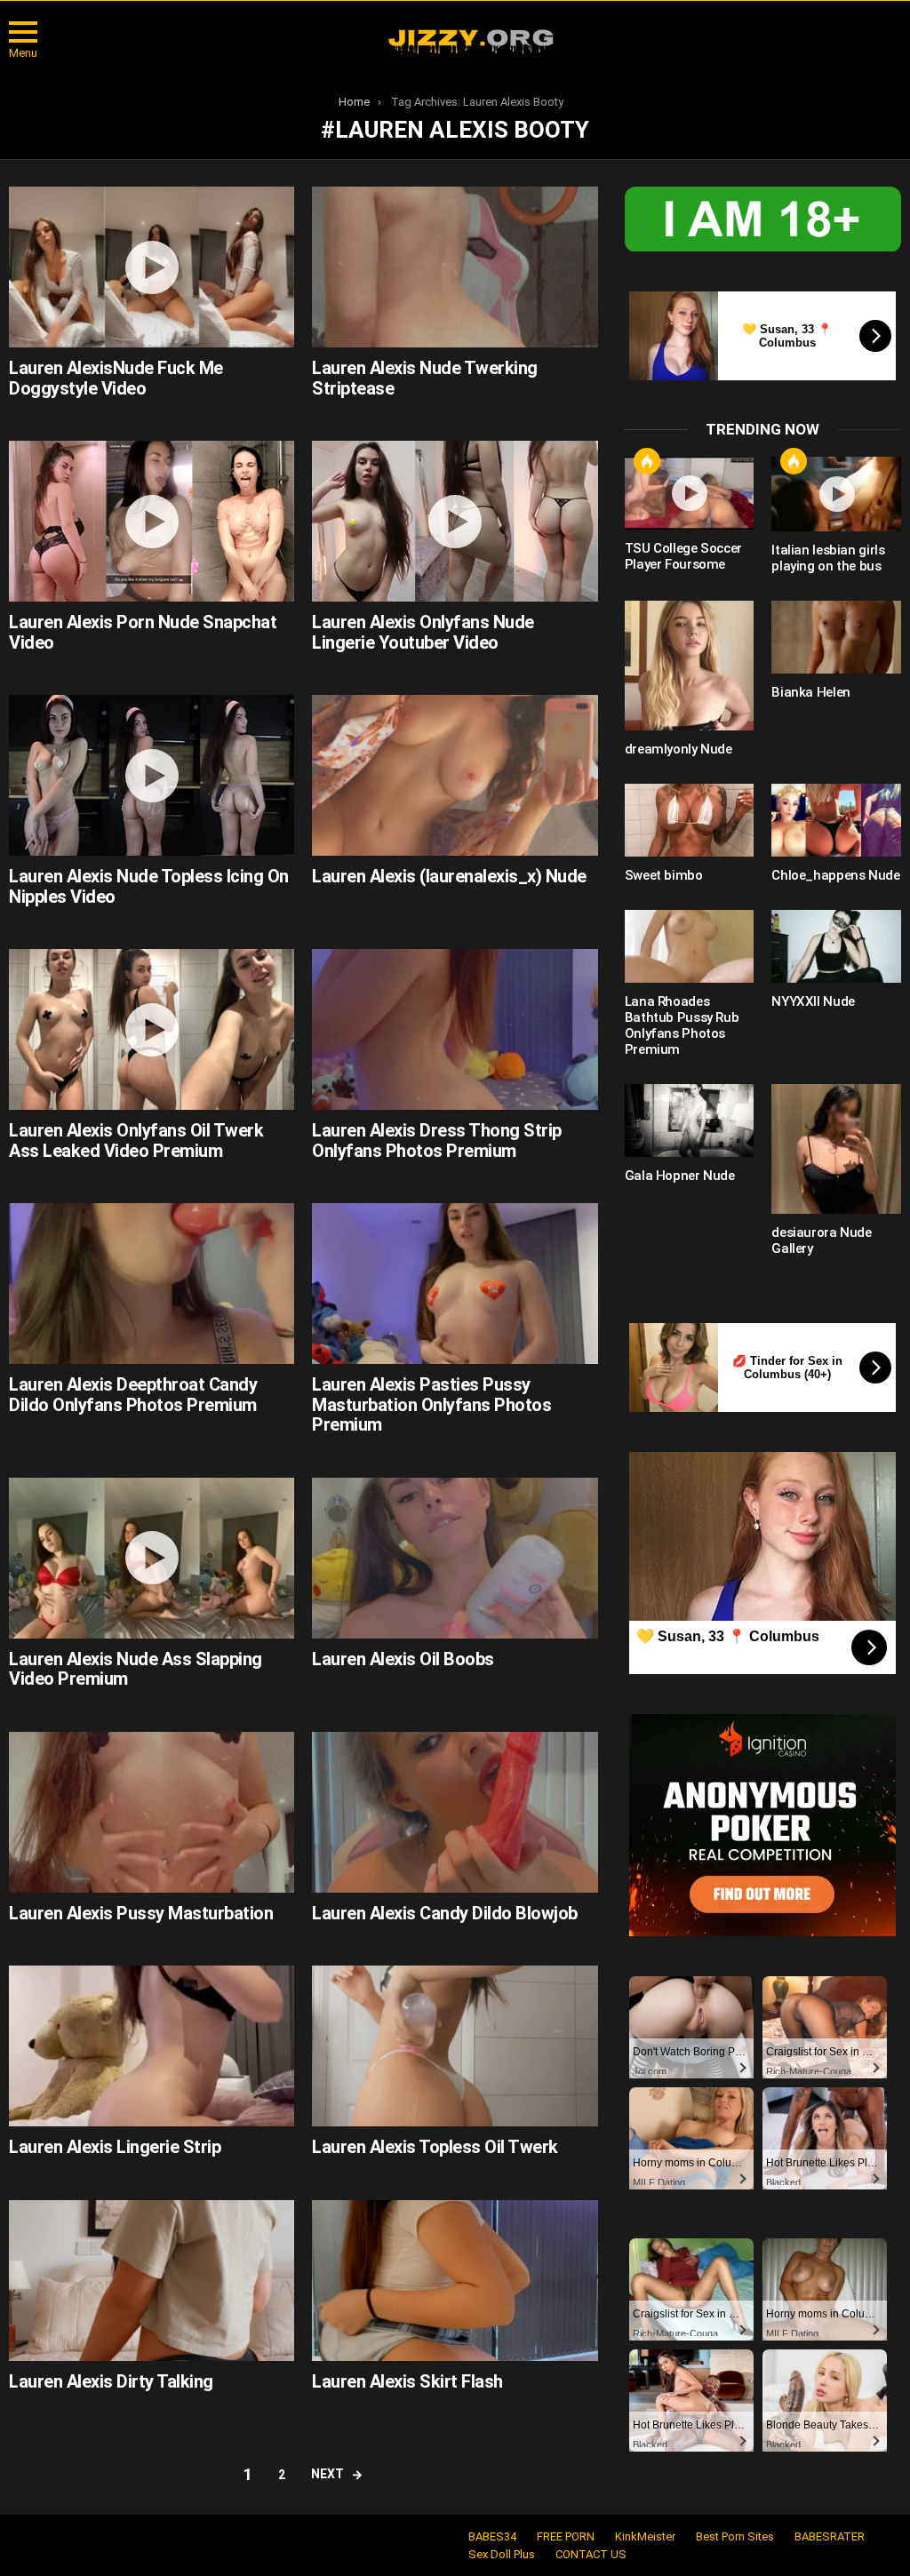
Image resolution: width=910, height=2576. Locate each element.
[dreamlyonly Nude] (690, 666)
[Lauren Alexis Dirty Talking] (152, 2281)
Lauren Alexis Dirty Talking (111, 2381)
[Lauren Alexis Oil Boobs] (455, 1558)
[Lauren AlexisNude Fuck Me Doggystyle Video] (152, 267)
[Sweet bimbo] (690, 820)
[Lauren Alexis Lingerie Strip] (152, 2046)
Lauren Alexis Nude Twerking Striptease (425, 378)
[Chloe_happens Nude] (836, 820)
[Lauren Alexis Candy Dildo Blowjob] (455, 1812)
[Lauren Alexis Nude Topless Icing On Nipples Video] (152, 775)
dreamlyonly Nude (679, 749)
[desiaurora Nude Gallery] (836, 1149)
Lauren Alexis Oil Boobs (403, 1659)
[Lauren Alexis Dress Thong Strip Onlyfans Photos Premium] (455, 1029)
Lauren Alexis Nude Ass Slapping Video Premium (136, 1669)
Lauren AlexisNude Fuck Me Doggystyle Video (116, 378)
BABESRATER (830, 2536)
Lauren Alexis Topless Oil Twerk (435, 2147)
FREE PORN (566, 2536)
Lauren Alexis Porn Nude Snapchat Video (143, 632)
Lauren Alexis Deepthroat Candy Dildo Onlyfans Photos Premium (133, 1395)
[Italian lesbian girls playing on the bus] (836, 494)
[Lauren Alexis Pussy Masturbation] (152, 1812)
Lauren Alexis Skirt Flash (407, 2381)
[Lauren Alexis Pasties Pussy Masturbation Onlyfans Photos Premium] (455, 1284)
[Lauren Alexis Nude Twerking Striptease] (455, 267)
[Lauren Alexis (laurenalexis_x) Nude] (455, 775)
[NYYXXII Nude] (836, 946)
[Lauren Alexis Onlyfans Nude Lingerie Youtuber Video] (455, 521)
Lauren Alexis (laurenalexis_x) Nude (449, 876)
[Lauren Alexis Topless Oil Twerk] (455, 2046)
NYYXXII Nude (813, 1001)
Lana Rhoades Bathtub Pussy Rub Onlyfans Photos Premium (682, 1025)
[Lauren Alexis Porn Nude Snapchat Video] (152, 521)
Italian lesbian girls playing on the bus (828, 558)
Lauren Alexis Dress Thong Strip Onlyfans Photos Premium (437, 1140)
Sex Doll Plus (502, 2554)
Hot (647, 461)
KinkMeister (645, 2536)
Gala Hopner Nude (680, 1176)
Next (327, 2474)
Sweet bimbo (664, 875)
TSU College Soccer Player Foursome (683, 556)
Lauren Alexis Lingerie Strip (115, 2147)
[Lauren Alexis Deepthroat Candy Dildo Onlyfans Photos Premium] (152, 1284)
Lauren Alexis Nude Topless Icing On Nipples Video (149, 886)
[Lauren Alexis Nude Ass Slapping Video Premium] (152, 1558)
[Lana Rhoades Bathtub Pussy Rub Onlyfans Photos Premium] (690, 946)
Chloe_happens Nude (835, 875)
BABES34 (492, 2536)
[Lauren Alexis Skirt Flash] (455, 2281)
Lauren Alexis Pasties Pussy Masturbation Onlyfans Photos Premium (431, 1404)
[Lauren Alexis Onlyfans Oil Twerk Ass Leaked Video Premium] (152, 1029)
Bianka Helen (811, 692)
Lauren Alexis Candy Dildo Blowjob (445, 1913)
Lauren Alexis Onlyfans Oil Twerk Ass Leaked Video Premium (136, 1140)
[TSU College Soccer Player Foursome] (690, 493)
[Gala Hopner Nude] (690, 1121)
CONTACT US (591, 2554)
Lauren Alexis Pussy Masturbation (141, 1913)
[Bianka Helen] (836, 637)
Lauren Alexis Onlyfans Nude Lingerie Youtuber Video (423, 632)
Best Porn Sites (735, 2536)
